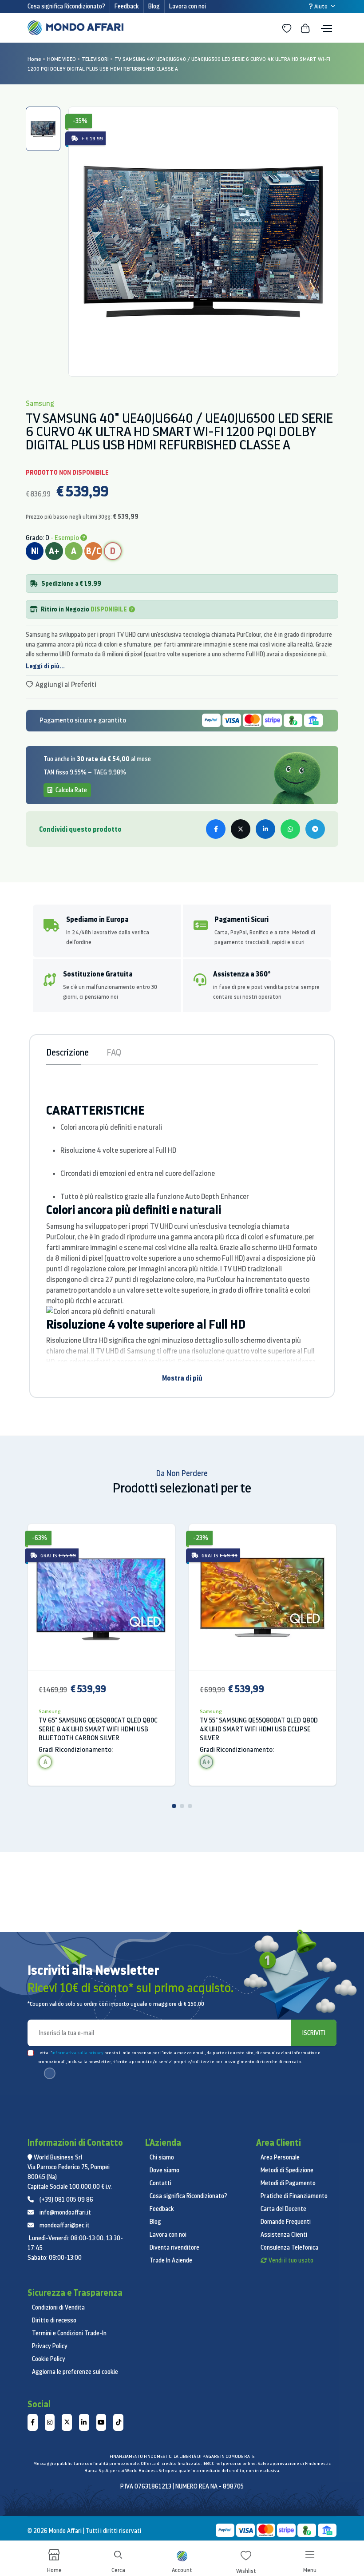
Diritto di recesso (54, 2320)
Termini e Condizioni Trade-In (69, 2333)
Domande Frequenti (286, 2222)
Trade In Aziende (171, 2260)
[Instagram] (50, 2422)
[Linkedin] (84, 2422)
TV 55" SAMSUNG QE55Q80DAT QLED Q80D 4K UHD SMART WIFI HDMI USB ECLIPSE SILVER (259, 1729)
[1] (174, 1806)
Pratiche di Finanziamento (294, 2196)
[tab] (43, 129)
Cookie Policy (49, 2359)
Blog (154, 6)
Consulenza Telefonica (289, 2247)
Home (34, 59)
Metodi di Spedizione (287, 2170)
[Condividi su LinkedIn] (265, 829)
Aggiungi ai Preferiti (65, 684)
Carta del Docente (283, 2209)
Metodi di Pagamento (288, 2183)
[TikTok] (118, 2422)
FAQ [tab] (114, 1052)
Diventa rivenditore (174, 2247)
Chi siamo (162, 2157)
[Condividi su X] (241, 829)
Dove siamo (164, 2170)
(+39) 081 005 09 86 (66, 2199)
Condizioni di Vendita (58, 2307)
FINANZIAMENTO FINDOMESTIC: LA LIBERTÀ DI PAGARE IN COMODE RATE (182, 2456)
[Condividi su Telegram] (315, 829)
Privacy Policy (50, 2346)
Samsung (50, 1711)
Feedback (127, 6)
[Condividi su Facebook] (216, 829)
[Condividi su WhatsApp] (290, 829)
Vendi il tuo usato (291, 2260)
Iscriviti (314, 2033)
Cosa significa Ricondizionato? (66, 6)
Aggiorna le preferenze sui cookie (75, 2372)
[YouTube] (101, 2422)
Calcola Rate (71, 790)
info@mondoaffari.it (65, 2212)
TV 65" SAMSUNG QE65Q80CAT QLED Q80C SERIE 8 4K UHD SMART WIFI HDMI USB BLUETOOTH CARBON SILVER (98, 1729)
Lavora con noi (188, 6)
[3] (190, 1806)
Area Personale (280, 2157)
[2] (182, 1806)
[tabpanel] (203, 242)
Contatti (160, 2183)
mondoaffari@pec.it (65, 2225)
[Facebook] (33, 2422)
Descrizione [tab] (67, 1052)
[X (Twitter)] (67, 2422)
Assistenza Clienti (284, 2235)
